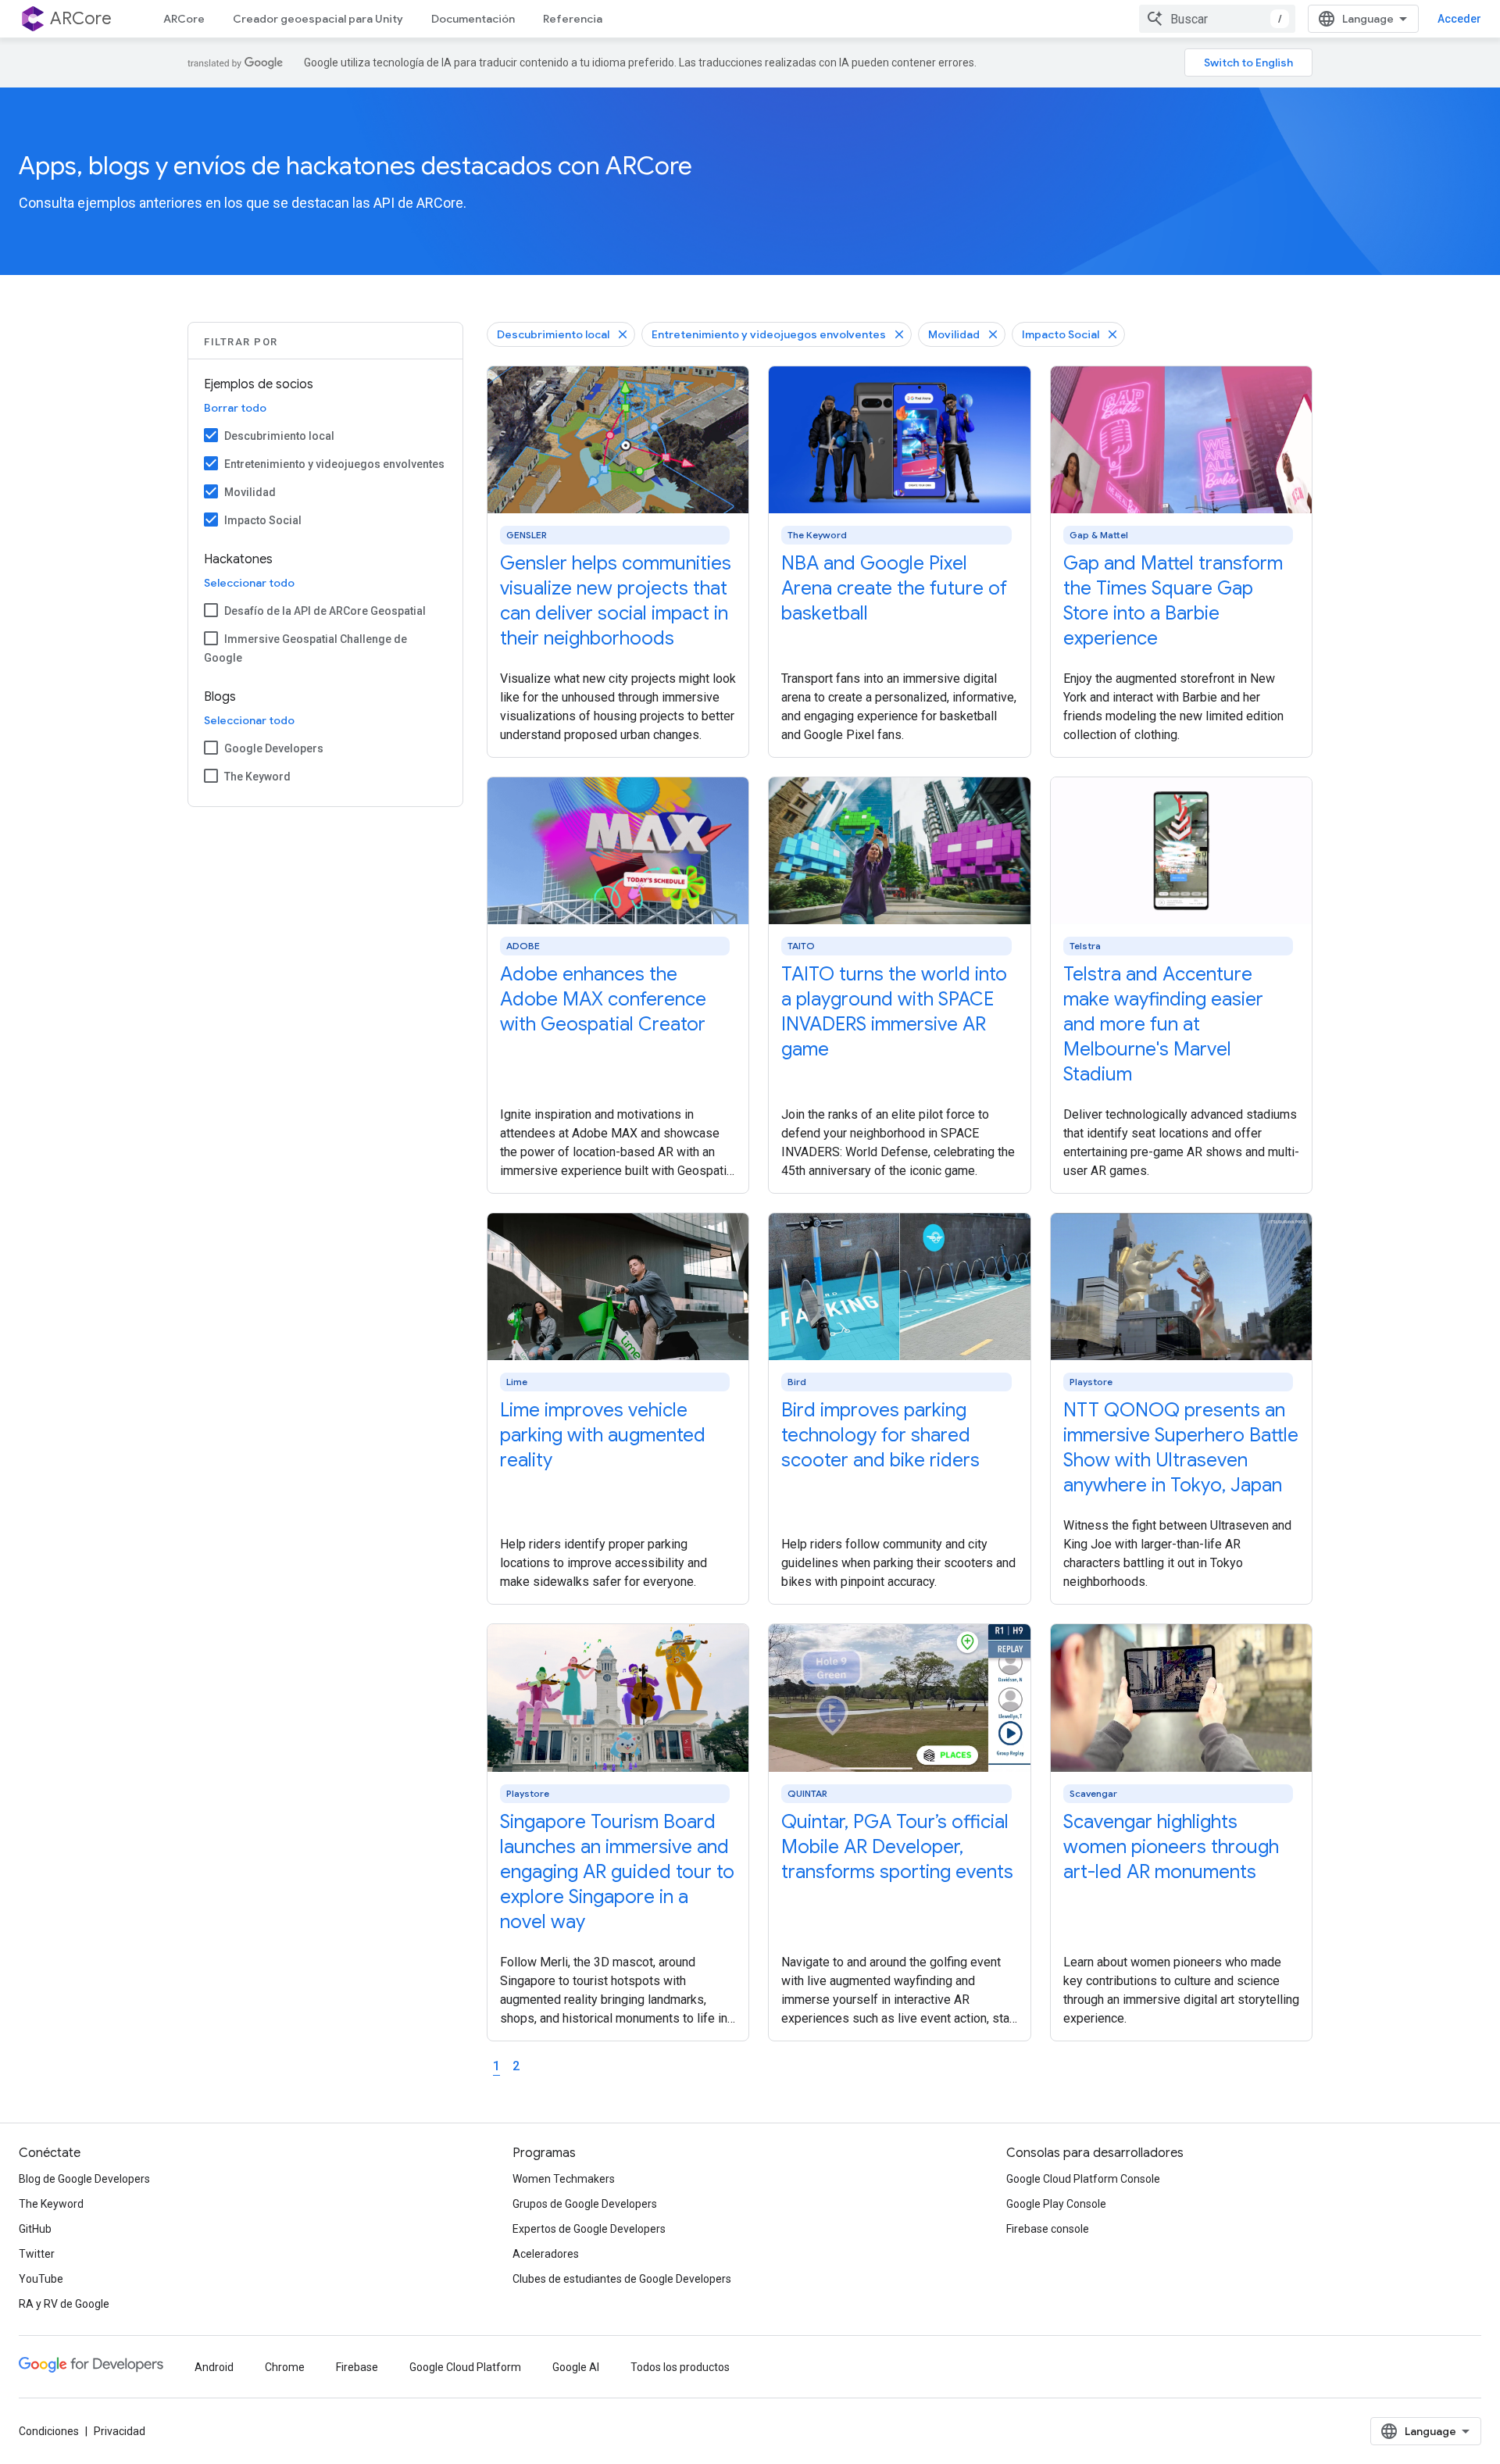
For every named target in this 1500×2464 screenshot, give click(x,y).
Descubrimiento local (279, 436)
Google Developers (274, 748)
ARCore (184, 19)
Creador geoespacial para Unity (318, 19)
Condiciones (49, 2431)
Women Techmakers (564, 2179)
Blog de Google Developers (84, 2179)
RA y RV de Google (64, 2304)
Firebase (357, 2367)
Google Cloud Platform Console (1083, 2179)
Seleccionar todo (249, 583)
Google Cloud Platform (465, 2367)
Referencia (573, 19)
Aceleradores (546, 2254)
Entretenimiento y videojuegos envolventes (334, 464)
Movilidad (250, 492)
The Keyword (257, 777)
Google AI (576, 2367)
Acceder (1459, 19)
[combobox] (1217, 19)
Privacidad (120, 2431)
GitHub (35, 2229)
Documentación (473, 19)
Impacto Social (263, 520)
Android (214, 2367)
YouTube (41, 2279)
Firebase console (1048, 2229)
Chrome (285, 2367)
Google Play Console (1056, 2204)
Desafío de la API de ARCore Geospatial (325, 611)
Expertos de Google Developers (589, 2229)
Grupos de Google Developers (585, 2204)
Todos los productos (680, 2367)
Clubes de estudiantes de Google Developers (622, 2279)
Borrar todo (235, 408)
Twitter (37, 2254)
